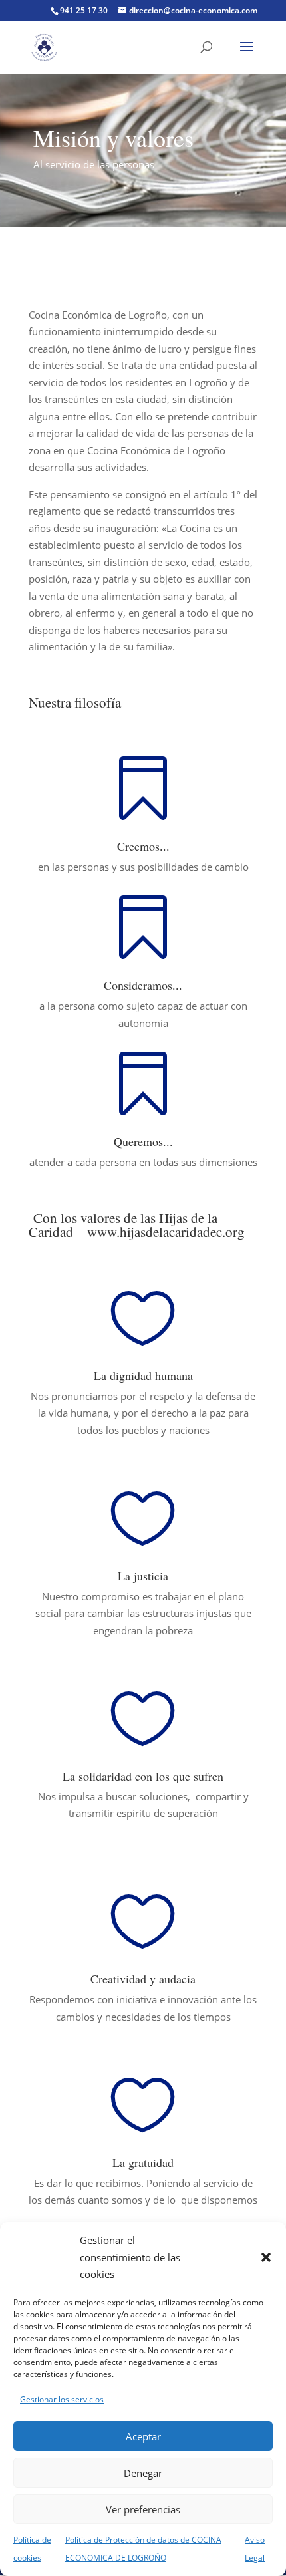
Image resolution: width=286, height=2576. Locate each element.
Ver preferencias (143, 2509)
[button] (266, 2257)
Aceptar (143, 2436)
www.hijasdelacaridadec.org (166, 1232)
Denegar (143, 2473)
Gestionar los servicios (62, 2399)
